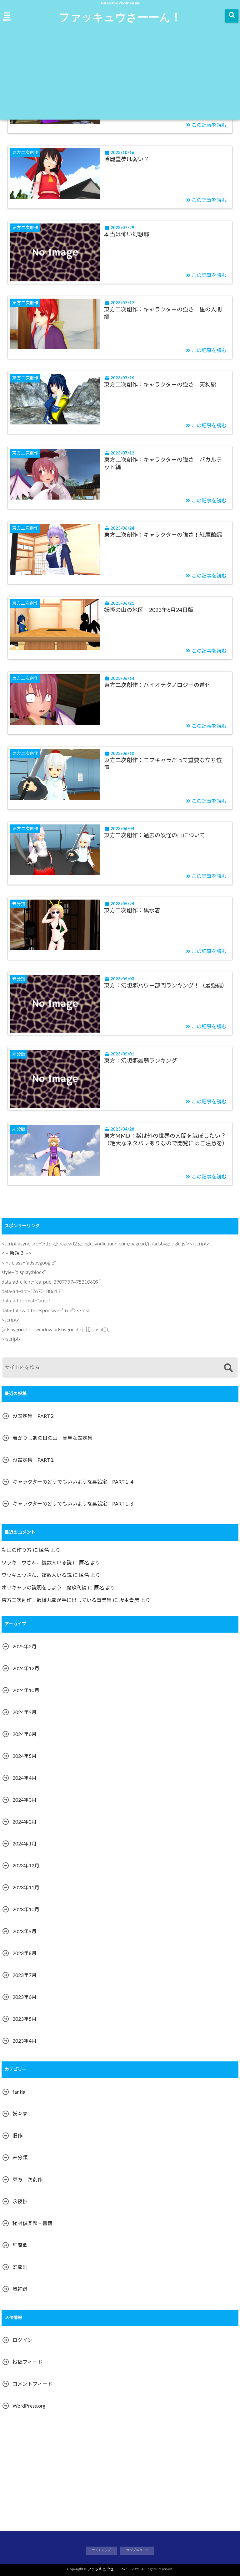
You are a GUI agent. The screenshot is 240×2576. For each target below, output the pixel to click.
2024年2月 (25, 1822)
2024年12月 (26, 1669)
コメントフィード (32, 2384)
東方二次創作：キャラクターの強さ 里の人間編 (163, 313)
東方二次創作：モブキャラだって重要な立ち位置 (163, 764)
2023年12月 (26, 1866)
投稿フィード (27, 2362)
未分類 (20, 2158)
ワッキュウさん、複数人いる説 (37, 1563)
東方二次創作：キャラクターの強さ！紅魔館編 (166, 535)
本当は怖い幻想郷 (127, 235)
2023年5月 (25, 2019)
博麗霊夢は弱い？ (127, 160)
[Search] (228, 1368)
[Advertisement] (120, 73)
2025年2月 (25, 1647)
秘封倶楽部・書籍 (32, 2224)
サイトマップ (101, 2550)
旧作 (17, 2136)
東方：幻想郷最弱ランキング (140, 1061)
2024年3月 (25, 1800)
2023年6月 (25, 1997)
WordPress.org (29, 2406)
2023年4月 (25, 2041)
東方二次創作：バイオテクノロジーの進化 (157, 685)
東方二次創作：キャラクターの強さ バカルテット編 (163, 464)
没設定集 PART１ (34, 1460)
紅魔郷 (20, 2245)
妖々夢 (20, 2114)
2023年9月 (25, 1932)
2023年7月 (25, 1975)
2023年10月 (26, 1910)
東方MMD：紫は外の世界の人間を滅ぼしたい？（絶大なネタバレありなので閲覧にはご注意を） (166, 1140)
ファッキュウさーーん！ (120, 17)
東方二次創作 (27, 2180)
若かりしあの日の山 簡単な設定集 (52, 1438)
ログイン (22, 2340)
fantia (19, 2092)
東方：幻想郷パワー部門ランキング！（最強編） (166, 986)
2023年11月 (26, 1888)
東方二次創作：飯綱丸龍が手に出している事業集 (57, 1600)
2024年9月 (25, 1712)
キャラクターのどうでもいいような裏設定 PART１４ (73, 1482)
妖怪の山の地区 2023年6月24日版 (149, 610)
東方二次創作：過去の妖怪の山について (155, 836)
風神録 (20, 2289)
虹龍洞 (20, 2267)
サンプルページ (137, 2550)
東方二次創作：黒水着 (132, 911)
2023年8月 (25, 1953)
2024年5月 (25, 1756)
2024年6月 (25, 1734)
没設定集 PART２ (34, 1416)
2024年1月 (25, 1844)
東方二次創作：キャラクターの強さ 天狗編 (160, 385)
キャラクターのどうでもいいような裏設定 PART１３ (73, 1504)
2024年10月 (26, 1691)
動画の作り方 (17, 1550)
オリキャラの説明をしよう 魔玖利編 (44, 1588)
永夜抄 (20, 2202)
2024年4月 (25, 1778)
